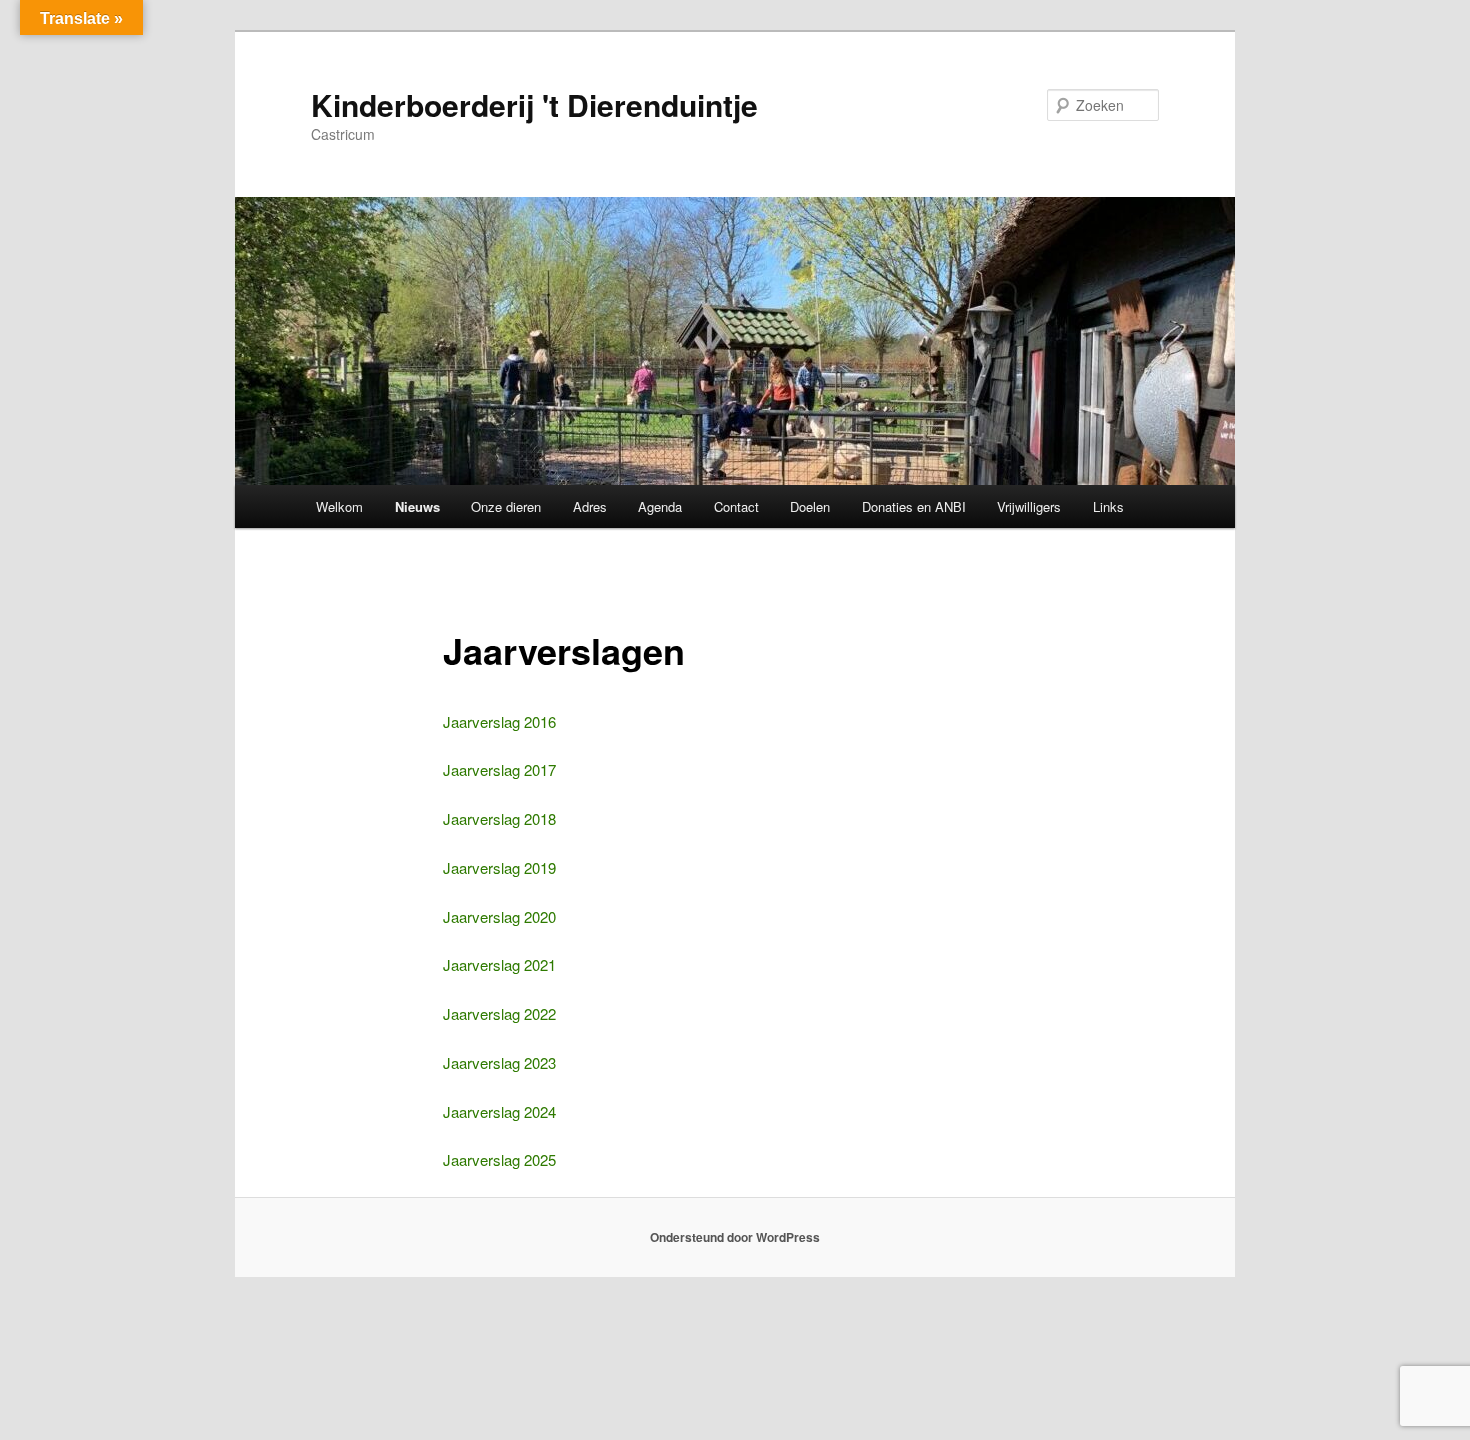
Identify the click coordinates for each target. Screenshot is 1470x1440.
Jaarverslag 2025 (499, 1159)
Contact (736, 506)
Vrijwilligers (1029, 506)
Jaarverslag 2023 (499, 1062)
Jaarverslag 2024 (499, 1111)
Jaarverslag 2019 (499, 867)
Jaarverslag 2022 (499, 1013)
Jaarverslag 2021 (499, 964)
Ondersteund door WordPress (735, 1237)
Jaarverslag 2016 (499, 721)
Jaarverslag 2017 (499, 769)
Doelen (810, 506)
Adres (590, 506)
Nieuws (417, 506)
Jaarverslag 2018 (499, 818)
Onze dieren (506, 506)
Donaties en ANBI (914, 506)
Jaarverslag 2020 (499, 916)
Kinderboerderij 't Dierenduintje (534, 104)
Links (1108, 506)
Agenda (660, 506)
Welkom (339, 506)
